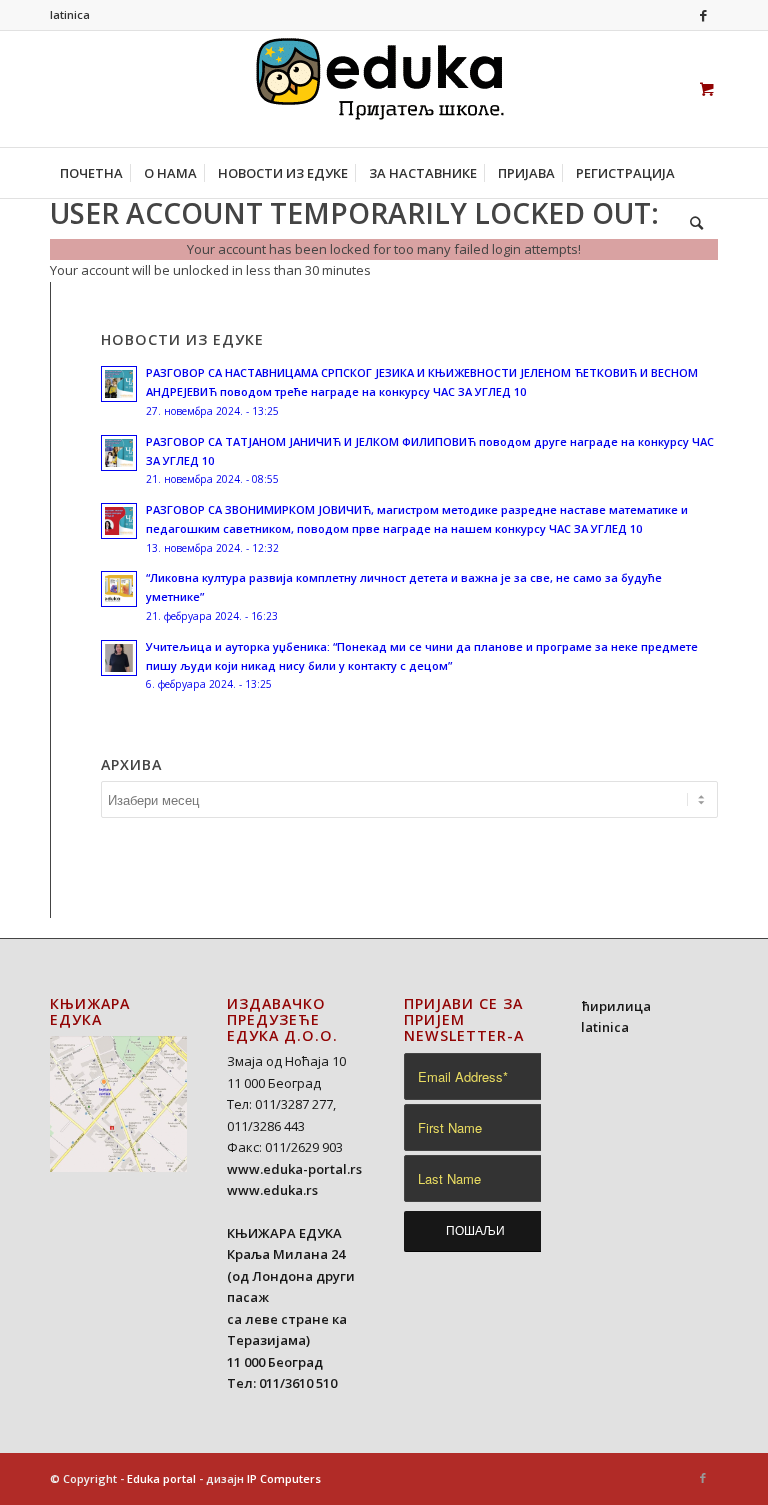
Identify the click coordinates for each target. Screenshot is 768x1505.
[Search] (691, 223)
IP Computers (284, 1478)
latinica (70, 14)
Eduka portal (161, 1478)
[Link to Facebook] (703, 15)
